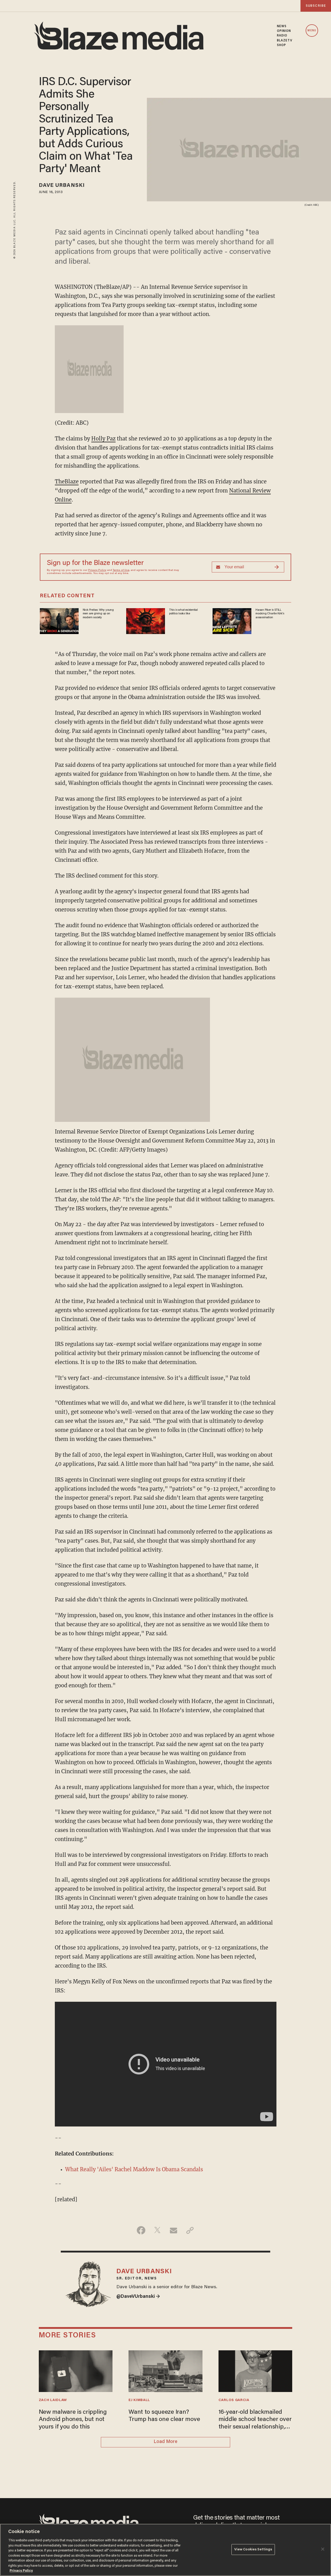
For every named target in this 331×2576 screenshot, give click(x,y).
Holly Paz (103, 439)
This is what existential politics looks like (183, 612)
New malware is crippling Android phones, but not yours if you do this (73, 2420)
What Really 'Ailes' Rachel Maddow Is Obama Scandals (134, 2169)
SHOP (281, 45)
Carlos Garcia (234, 2400)
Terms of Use (121, 570)
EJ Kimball (139, 2400)
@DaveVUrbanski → (138, 2297)
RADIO (282, 36)
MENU (312, 31)
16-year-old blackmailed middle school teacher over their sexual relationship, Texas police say (255, 2420)
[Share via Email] (174, 2230)
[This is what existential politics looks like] (146, 620)
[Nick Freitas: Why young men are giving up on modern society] (59, 620)
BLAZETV (285, 41)
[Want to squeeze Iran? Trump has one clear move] (165, 2370)
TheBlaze (67, 481)
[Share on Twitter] (157, 2230)
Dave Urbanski (62, 186)
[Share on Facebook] (141, 2230)
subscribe (316, 6)
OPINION (284, 31)
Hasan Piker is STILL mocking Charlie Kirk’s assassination (270, 614)
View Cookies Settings (253, 2549)
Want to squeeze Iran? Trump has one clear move (164, 2416)
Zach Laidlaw (53, 2400)
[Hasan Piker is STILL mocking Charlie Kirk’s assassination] (232, 620)
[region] (165, 2550)
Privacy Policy (97, 570)
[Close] (323, 2549)
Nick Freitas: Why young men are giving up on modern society (98, 614)
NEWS (282, 26)
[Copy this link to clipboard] (190, 2230)
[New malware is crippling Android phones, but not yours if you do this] (76, 2370)
